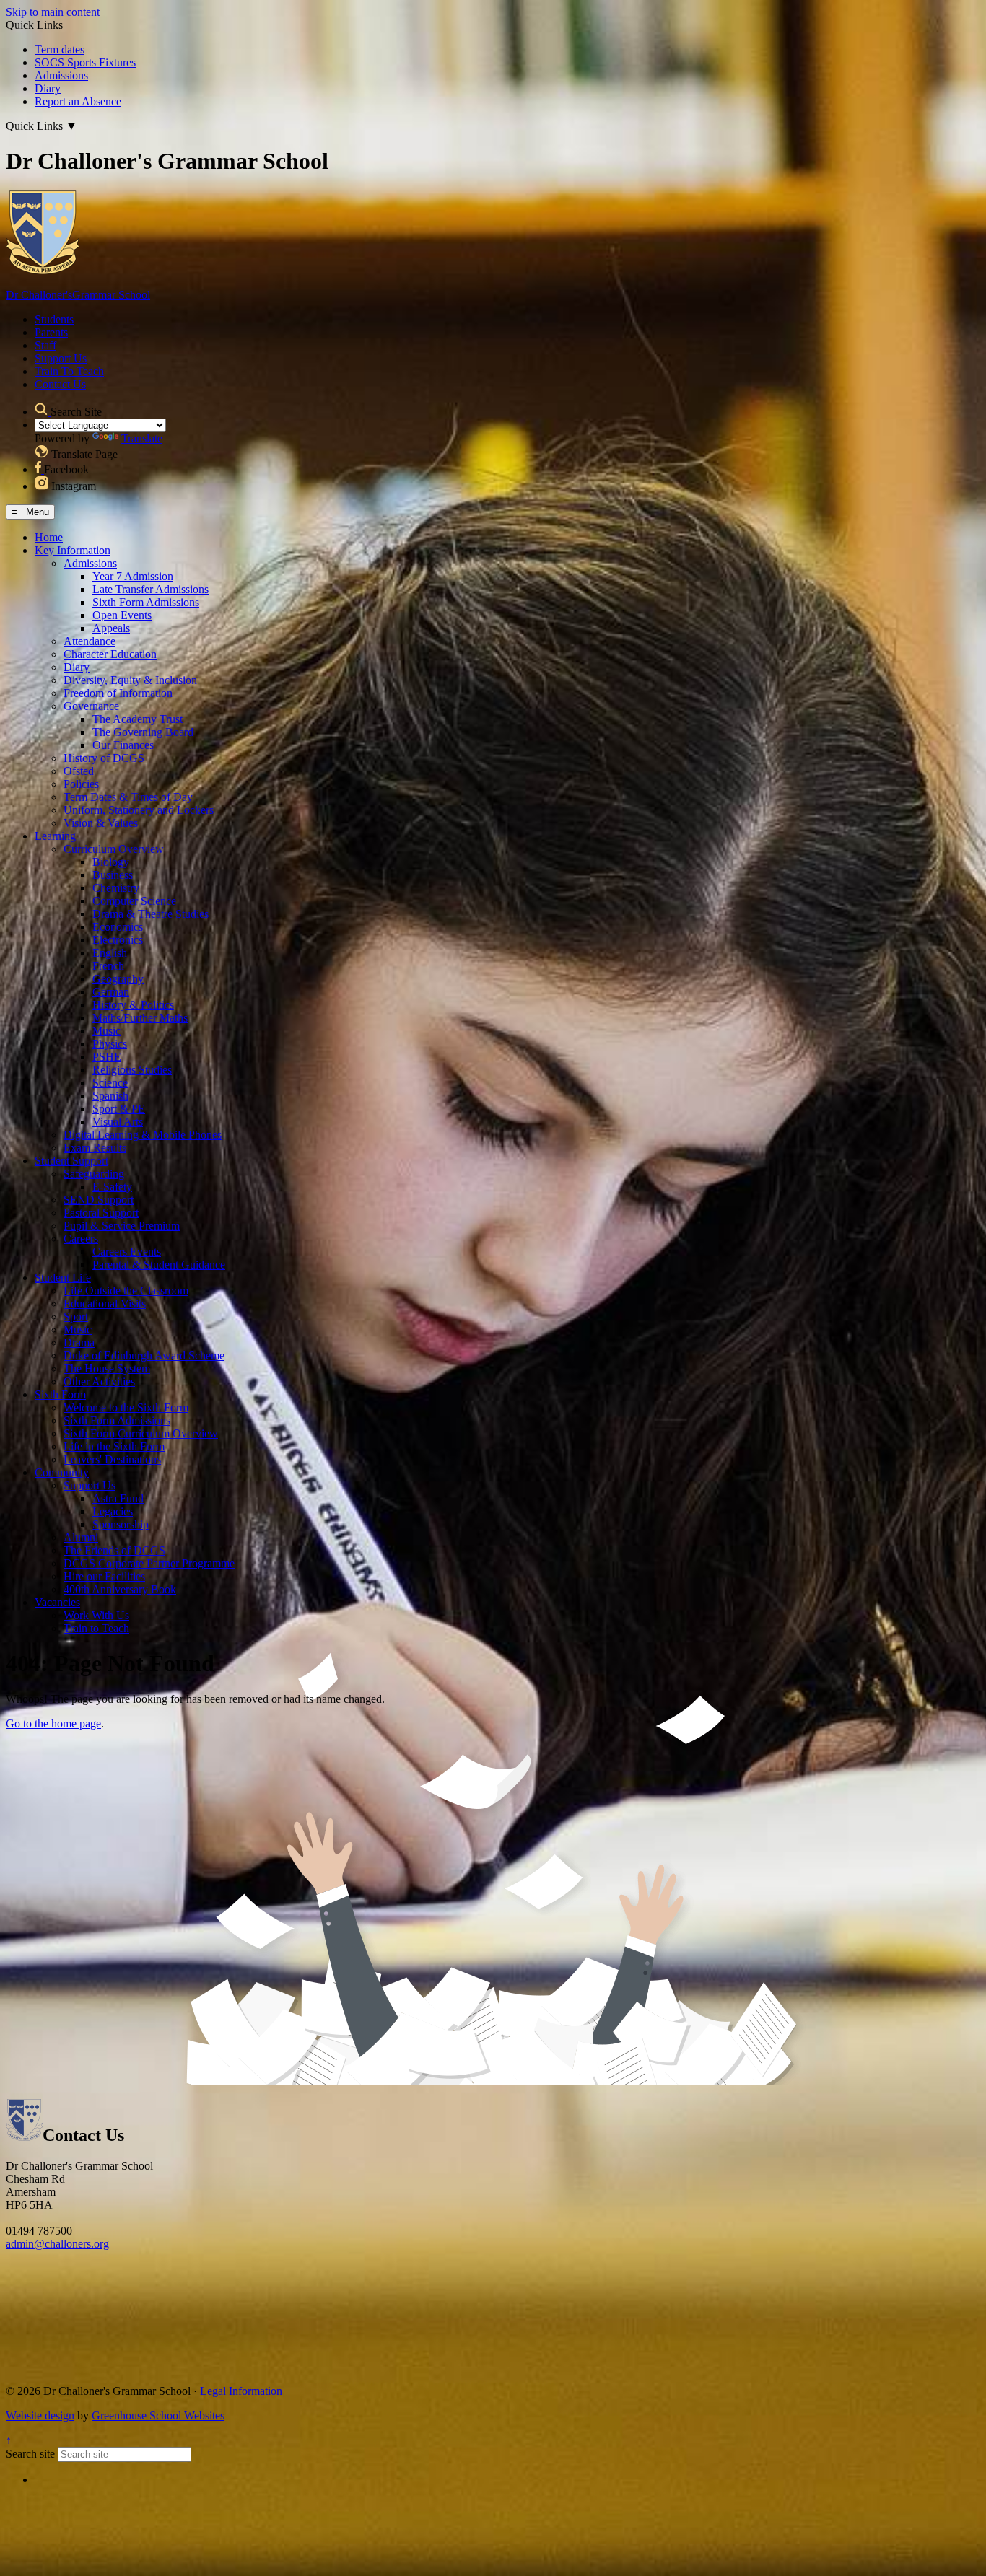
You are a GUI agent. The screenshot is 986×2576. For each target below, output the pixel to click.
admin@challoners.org (57, 2244)
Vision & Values (101, 823)
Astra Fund (118, 1498)
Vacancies (57, 1602)
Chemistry (116, 888)
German (111, 992)
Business (113, 875)
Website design (40, 2415)
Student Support (71, 1161)
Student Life (63, 1278)
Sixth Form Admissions (146, 602)
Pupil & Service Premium (122, 1226)
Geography (118, 979)
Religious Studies (132, 1070)
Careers (81, 1239)
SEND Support (99, 1200)
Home (49, 537)
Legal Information (241, 2391)
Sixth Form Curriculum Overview (141, 1433)
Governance (91, 706)
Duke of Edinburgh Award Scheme (144, 1355)
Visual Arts (118, 1122)
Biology (111, 862)
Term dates (60, 49)
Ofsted (79, 771)
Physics (110, 1044)
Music (106, 1031)
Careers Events (127, 1252)
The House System (107, 1368)
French (108, 966)
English (110, 953)
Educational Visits (105, 1304)
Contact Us (60, 384)
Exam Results (95, 1148)
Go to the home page (53, 1723)
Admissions (61, 75)
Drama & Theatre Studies (150, 914)
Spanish (110, 1096)
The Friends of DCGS (114, 1550)
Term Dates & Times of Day (128, 797)
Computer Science (134, 901)
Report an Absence (78, 101)
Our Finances (123, 745)
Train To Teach (69, 371)
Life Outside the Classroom (126, 1291)
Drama (79, 1342)
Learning (55, 836)
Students (54, 319)
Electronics (118, 940)
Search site (30, 2454)
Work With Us (96, 1615)
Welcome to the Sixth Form (126, 1407)
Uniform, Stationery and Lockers (139, 810)
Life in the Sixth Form (114, 1446)
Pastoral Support (101, 1213)
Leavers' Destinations (112, 1459)
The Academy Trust (138, 719)
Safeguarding (94, 1174)
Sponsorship (121, 1524)
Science (110, 1083)
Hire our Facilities (104, 1576)
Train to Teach (96, 1628)
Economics (118, 927)
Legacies (113, 1511)
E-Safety (112, 1187)
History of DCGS (104, 758)
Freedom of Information (118, 693)
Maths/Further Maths (140, 1018)
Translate (142, 438)
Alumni (81, 1537)
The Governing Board (143, 732)
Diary (48, 88)
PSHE (107, 1057)
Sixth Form (60, 1394)
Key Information (73, 550)
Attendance (90, 641)
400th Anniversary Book (120, 1589)
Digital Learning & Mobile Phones (143, 1135)
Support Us (61, 358)
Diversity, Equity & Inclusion (130, 680)
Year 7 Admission (133, 576)
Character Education (110, 654)
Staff (45, 345)
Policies (81, 784)
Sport (76, 1317)
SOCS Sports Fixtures (85, 62)
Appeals (111, 628)
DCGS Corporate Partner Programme (149, 1563)
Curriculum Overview (114, 849)
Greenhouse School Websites (158, 2415)
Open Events (122, 615)
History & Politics (133, 1005)
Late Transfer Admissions (150, 589)
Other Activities (99, 1381)
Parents (51, 332)
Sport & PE (119, 1109)
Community (62, 1472)
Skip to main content (53, 12)
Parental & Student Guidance (159, 1265)
